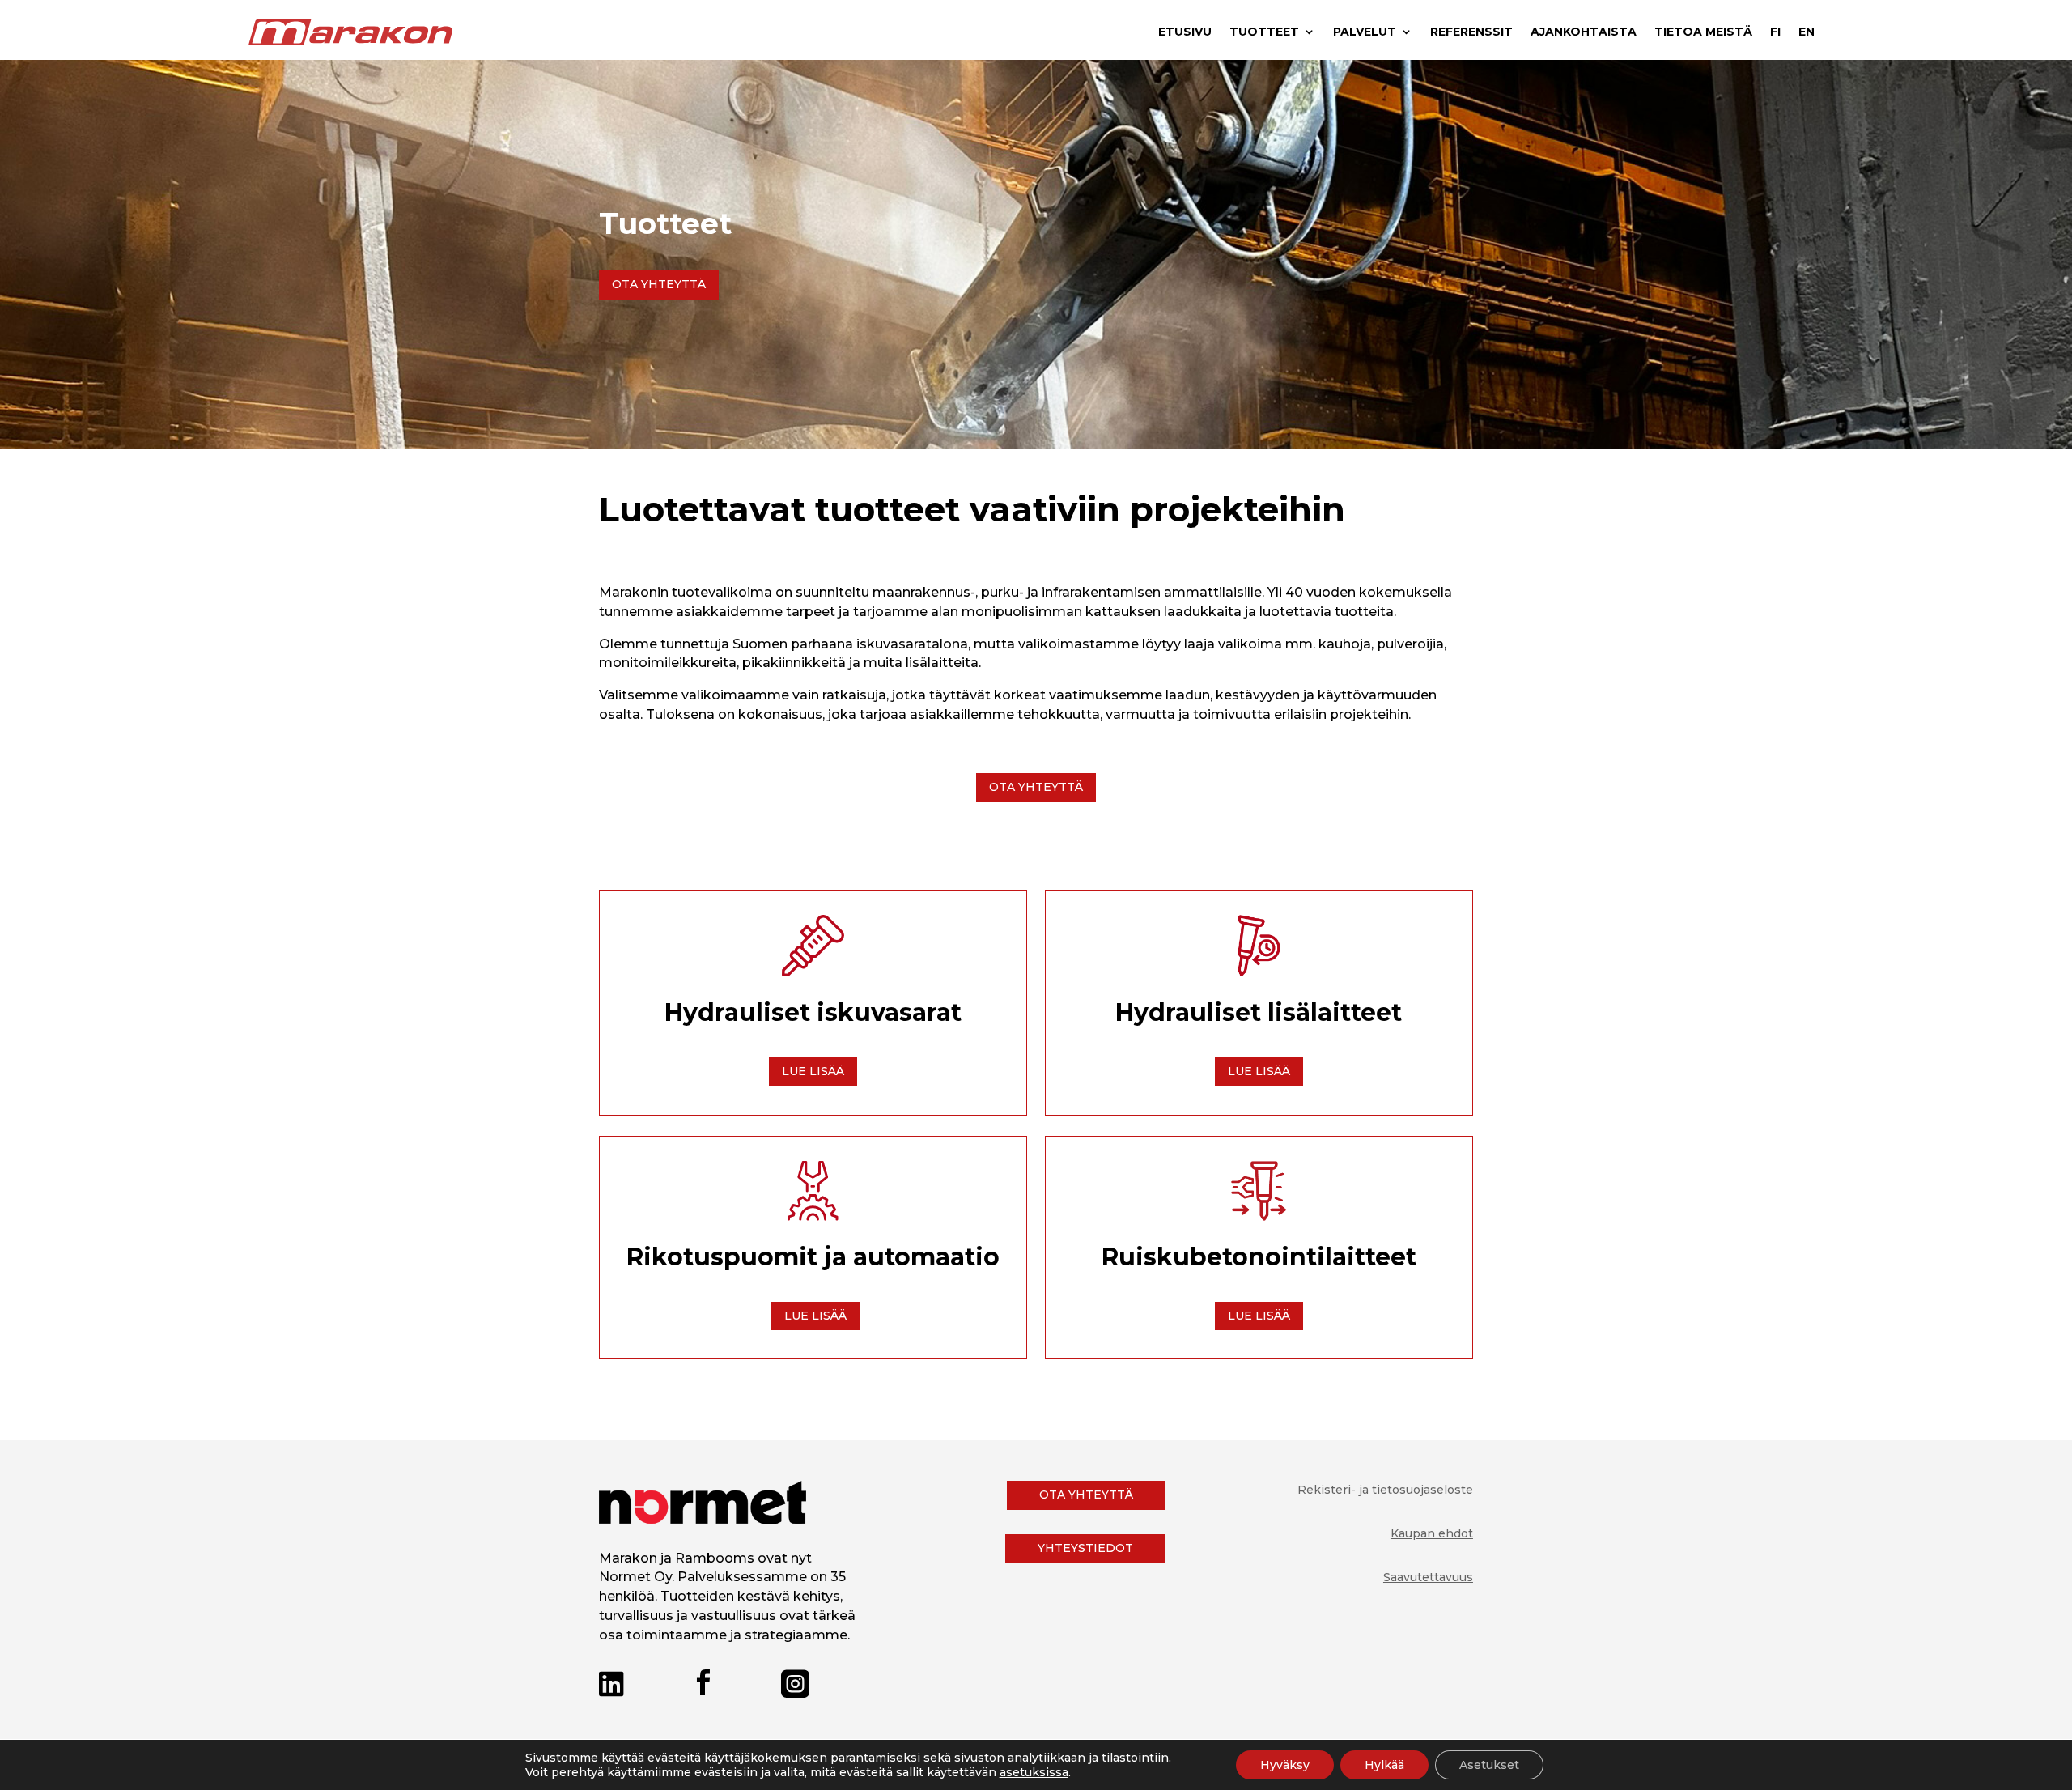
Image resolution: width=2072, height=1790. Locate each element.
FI (1775, 32)
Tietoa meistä (1703, 32)
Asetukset (1489, 1765)
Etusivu (1185, 32)
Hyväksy (1285, 1765)
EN (1807, 32)
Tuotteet (1264, 32)
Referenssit (1471, 32)
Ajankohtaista (1584, 32)
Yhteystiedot (1085, 1548)
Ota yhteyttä (659, 284)
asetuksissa (1034, 1772)
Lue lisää (813, 1071)
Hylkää (1384, 1765)
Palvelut (1365, 32)
